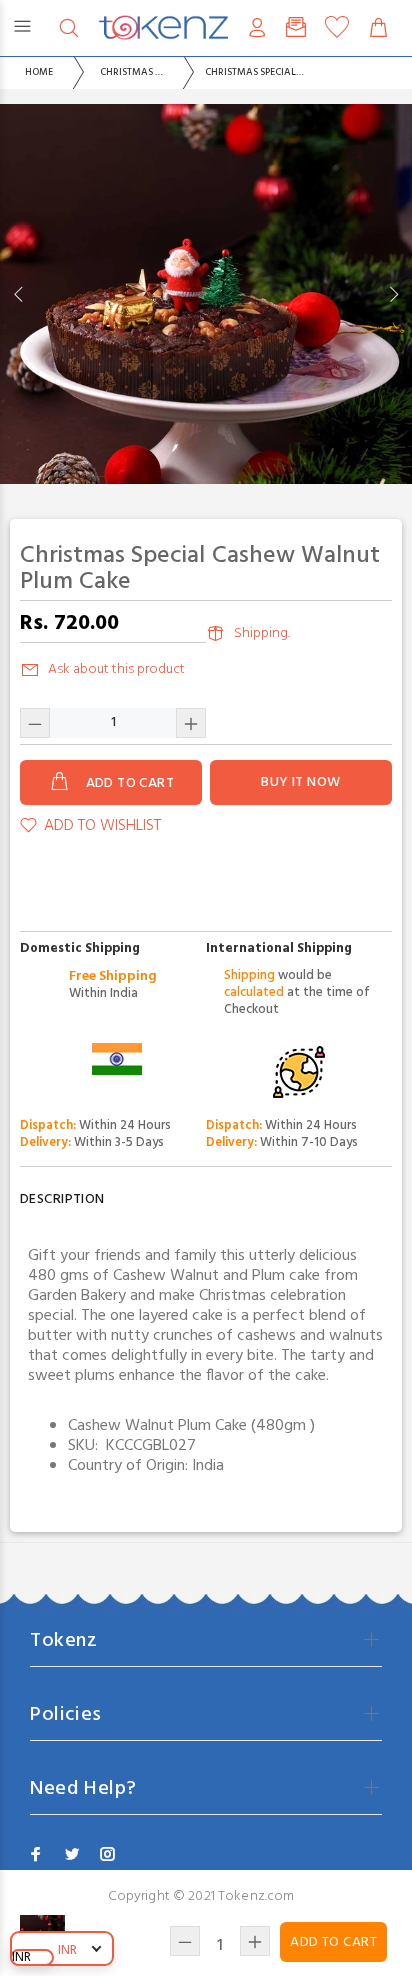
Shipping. (262, 633)
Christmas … (131, 72)
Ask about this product (116, 669)
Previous (19, 294)
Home (39, 72)
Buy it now (300, 782)
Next (393, 294)
